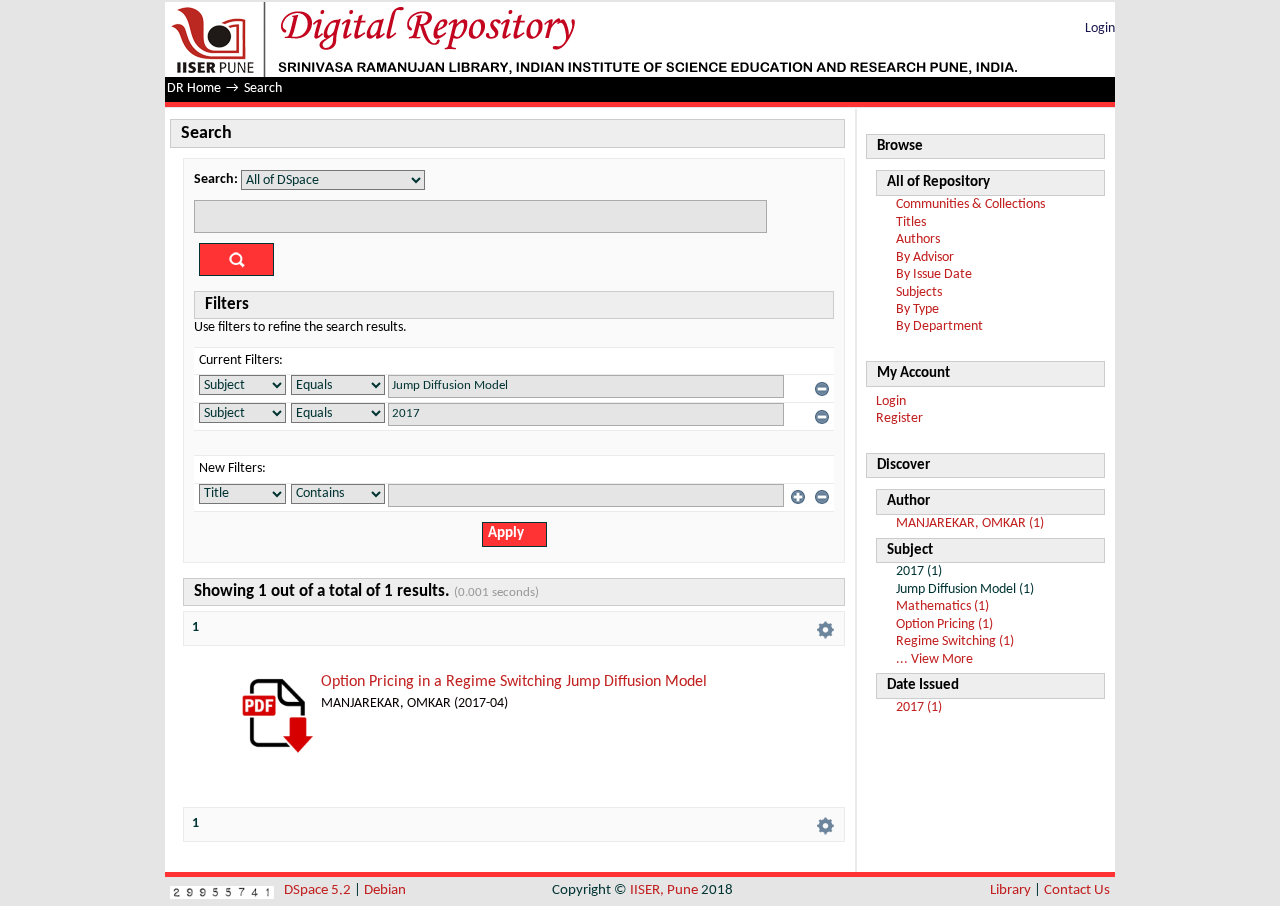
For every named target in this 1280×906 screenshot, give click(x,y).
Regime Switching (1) (955, 641)
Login (1100, 28)
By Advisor (925, 257)
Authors (918, 239)
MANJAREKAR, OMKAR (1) (970, 523)
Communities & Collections (970, 204)
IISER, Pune (664, 890)
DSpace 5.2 (319, 890)
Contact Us (1077, 890)
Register (899, 418)
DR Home (194, 88)
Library (1010, 890)
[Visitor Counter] (222, 890)
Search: (216, 179)
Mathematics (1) (942, 606)
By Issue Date (934, 274)
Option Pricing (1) (944, 624)
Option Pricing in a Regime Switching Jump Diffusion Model (514, 682)
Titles (911, 222)
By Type (917, 309)
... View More (934, 659)
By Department (939, 326)
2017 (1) (919, 707)
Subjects (919, 292)
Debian (385, 890)
